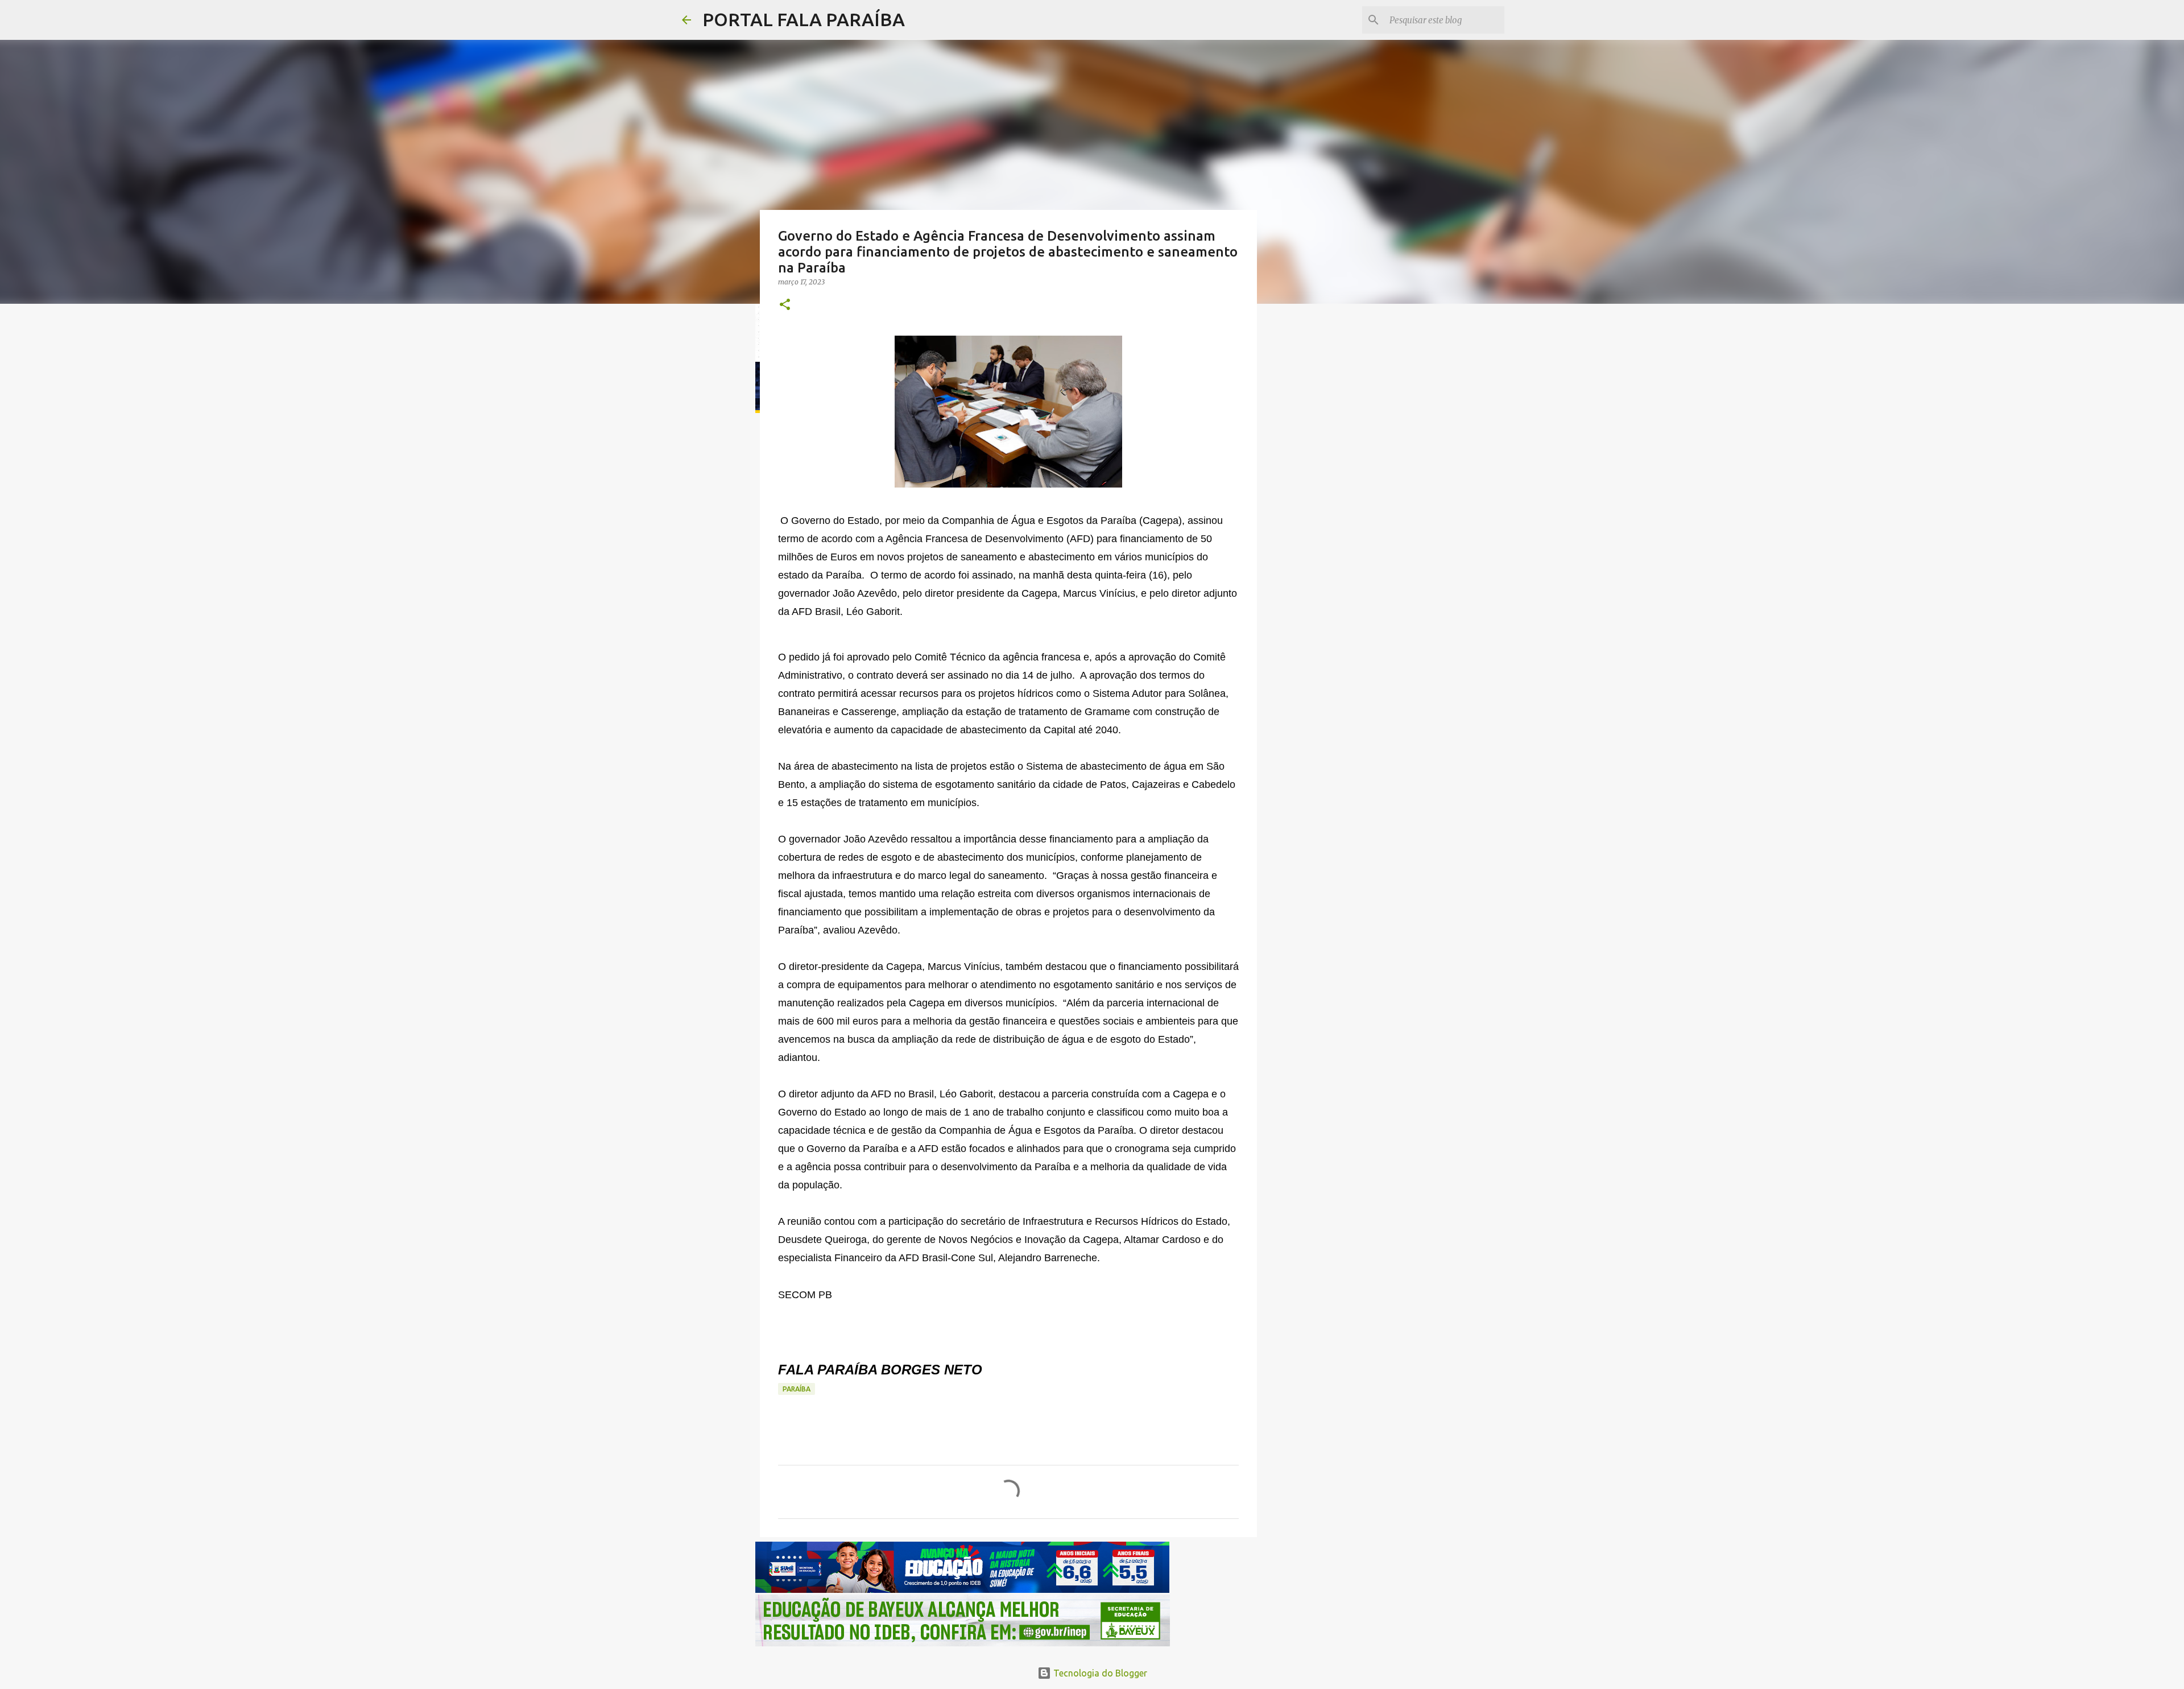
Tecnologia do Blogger (1099, 1673)
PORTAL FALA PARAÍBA (804, 19)
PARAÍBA (797, 1389)
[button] (785, 305)
